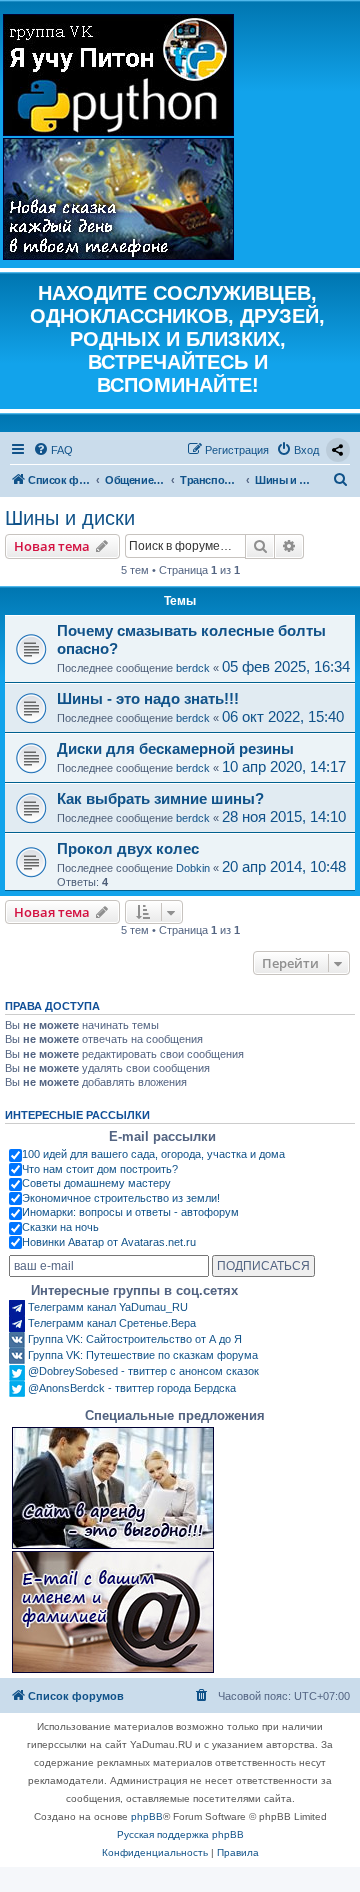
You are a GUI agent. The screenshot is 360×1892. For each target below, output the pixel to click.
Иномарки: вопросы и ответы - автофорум (130, 1212)
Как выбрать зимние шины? (160, 798)
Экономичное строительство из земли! (121, 1198)
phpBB (147, 1816)
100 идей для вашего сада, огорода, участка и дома (153, 1154)
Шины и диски (70, 518)
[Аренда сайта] (113, 1488)
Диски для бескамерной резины (175, 748)
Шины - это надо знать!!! (148, 698)
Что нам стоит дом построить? (100, 1169)
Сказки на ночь (60, 1227)
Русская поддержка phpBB (180, 1834)
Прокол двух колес (128, 848)
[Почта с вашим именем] (113, 1612)
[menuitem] (53, 450)
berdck (193, 668)
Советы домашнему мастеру (96, 1183)
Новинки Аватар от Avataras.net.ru (109, 1242)
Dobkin (193, 868)
